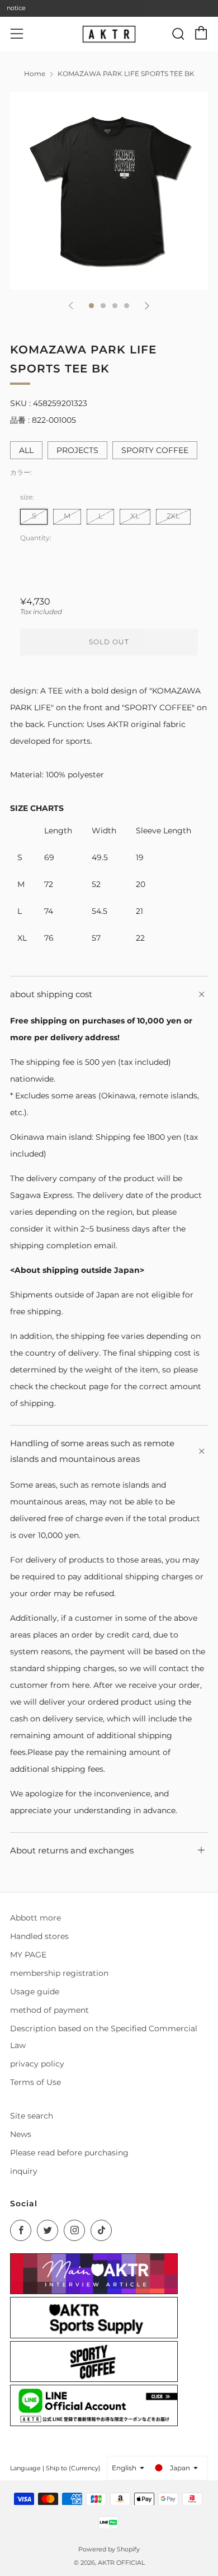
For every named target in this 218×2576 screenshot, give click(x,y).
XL (135, 516)
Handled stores (39, 1936)
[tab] (91, 306)
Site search (32, 2116)
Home (35, 74)
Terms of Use (35, 2082)
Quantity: (36, 538)
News (21, 2134)
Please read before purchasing (69, 2153)
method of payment (49, 2010)
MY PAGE (28, 1955)
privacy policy (37, 2064)
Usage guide (35, 1992)
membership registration (59, 1973)
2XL (173, 516)
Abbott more (35, 1918)
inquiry (24, 2171)
